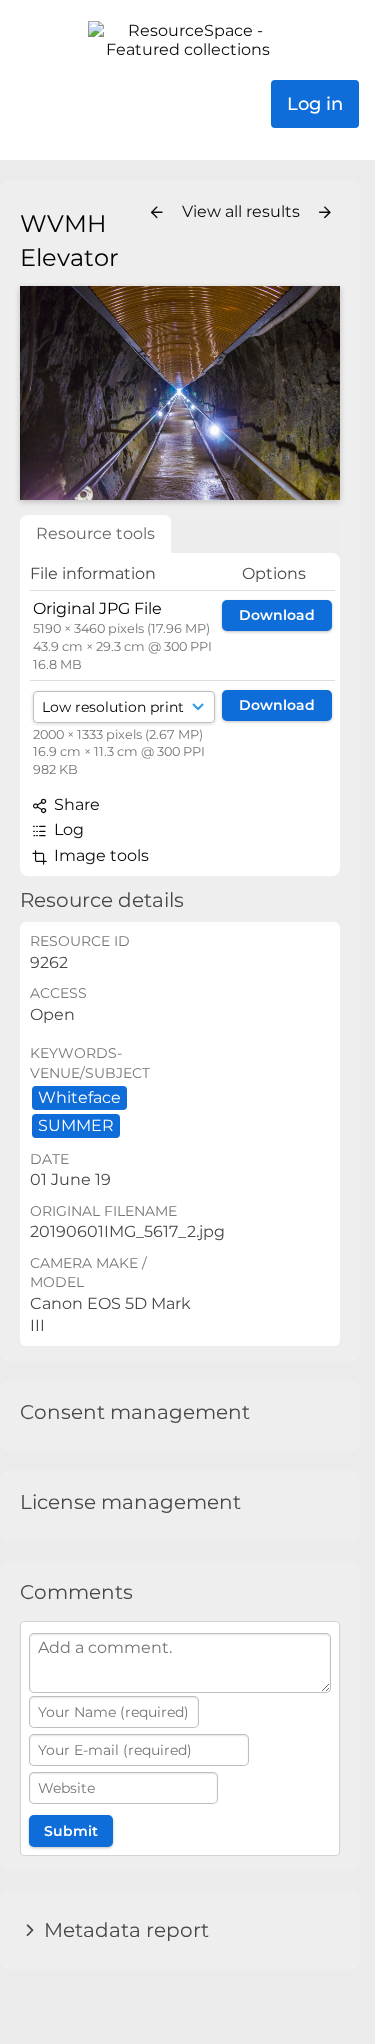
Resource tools (95, 533)
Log (67, 829)
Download (277, 615)
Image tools (99, 855)
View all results (243, 211)
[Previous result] (157, 213)
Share (75, 804)
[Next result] (325, 213)
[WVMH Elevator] (180, 392)
